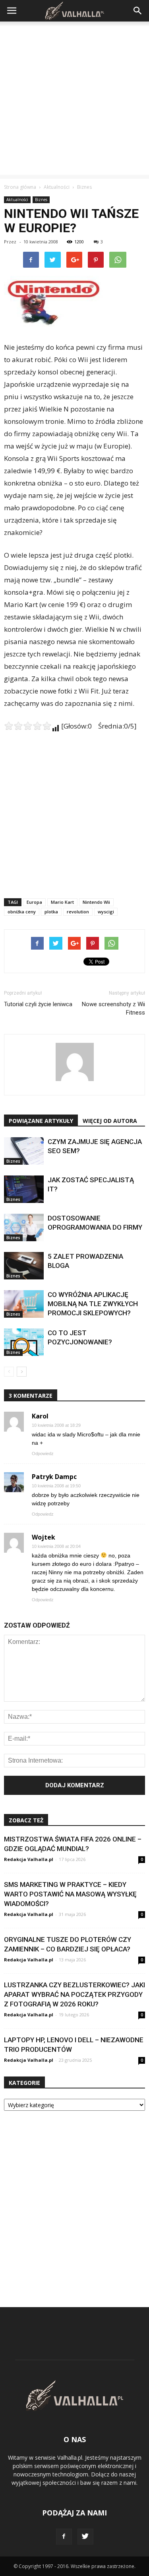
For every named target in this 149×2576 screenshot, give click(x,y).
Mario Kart (62, 902)
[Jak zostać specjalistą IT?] (24, 1189)
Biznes (41, 200)
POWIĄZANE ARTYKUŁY (41, 1121)
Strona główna (20, 187)
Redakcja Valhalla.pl (29, 1859)
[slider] (28, 726)
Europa (34, 902)
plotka (51, 912)
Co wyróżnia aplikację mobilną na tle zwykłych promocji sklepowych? (93, 1304)
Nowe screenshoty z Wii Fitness (113, 1008)
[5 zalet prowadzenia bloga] (24, 1266)
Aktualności (17, 200)
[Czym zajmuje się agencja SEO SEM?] (24, 1151)
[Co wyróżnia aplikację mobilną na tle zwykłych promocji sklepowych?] (24, 1304)
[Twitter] (85, 2537)
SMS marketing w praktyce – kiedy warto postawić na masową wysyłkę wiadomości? (70, 1894)
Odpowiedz (43, 1454)
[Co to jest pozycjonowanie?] (24, 1342)
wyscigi (106, 912)
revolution (78, 912)
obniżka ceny (22, 912)
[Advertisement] (74, 100)
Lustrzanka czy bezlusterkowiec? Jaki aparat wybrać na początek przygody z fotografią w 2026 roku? (74, 1994)
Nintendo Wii (96, 902)
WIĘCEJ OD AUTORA (110, 1121)
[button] (138, 11)
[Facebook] (64, 2537)
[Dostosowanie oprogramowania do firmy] (24, 1227)
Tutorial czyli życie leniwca (38, 1004)
